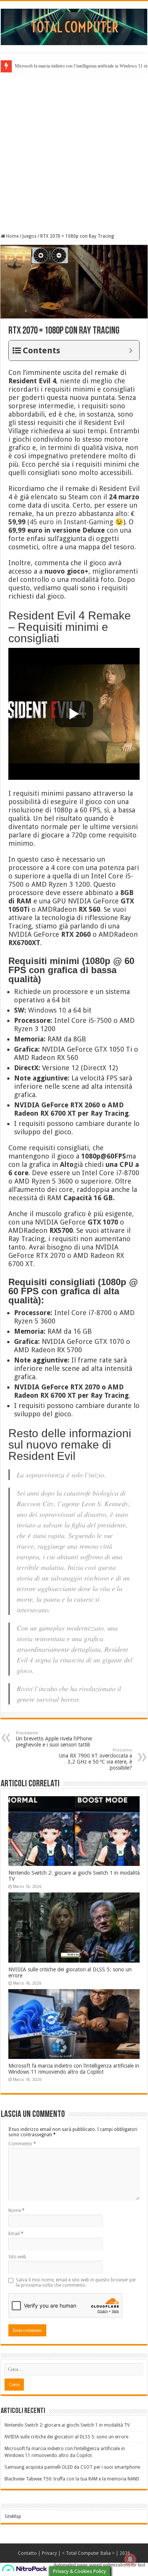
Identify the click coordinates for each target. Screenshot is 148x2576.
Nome (17, 2211)
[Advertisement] (74, 152)
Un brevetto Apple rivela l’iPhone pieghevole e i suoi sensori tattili (54, 1739)
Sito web (17, 2257)
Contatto (27, 2553)
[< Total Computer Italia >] (74, 27)
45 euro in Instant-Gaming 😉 (76, 522)
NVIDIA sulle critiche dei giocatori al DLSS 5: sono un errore (66, 2437)
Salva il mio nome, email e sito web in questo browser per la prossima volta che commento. (76, 2283)
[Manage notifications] (130, 2559)
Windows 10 (47, 1010)
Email (16, 2234)
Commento (22, 2144)
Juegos (29, 236)
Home (12, 236)
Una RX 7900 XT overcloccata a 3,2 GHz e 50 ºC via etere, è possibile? (96, 1759)
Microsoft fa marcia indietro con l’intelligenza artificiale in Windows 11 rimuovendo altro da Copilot (74, 2069)
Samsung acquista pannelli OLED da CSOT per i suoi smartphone (72, 2467)
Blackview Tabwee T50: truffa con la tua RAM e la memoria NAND (72, 2479)
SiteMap (13, 2516)
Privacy (49, 2553)
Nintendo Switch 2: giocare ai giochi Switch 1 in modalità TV (67, 2425)
